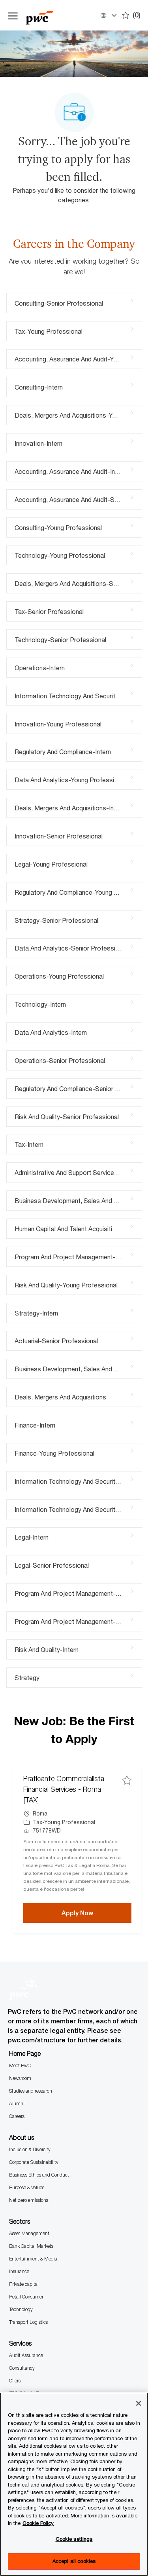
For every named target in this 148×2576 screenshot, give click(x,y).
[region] (74, 2484)
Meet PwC (20, 2066)
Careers (17, 2116)
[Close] (139, 2403)
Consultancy (22, 2368)
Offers (15, 2381)
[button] (108, 15)
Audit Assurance (26, 2355)
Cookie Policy (38, 2523)
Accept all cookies (74, 2561)
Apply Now (96, 1913)
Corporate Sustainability (34, 2162)
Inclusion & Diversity (30, 2149)
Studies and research (31, 2091)
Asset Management (29, 2233)
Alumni (17, 2104)
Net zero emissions (29, 2200)
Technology (21, 2309)
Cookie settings (74, 2539)
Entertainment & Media (33, 2259)
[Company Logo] (47, 15)
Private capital (24, 2284)
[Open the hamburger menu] (13, 15)
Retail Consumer (26, 2297)
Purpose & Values (27, 2187)
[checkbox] (127, 1780)
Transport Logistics (28, 2322)
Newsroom (20, 2078)
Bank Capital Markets (31, 2246)
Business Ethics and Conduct (39, 2175)
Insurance (19, 2271)
